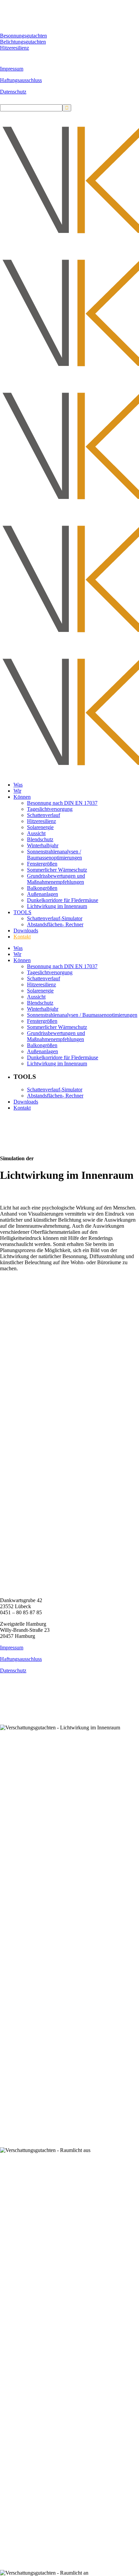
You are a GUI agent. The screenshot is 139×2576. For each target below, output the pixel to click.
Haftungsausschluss (21, 80)
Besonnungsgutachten (23, 36)
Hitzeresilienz (15, 48)
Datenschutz (13, 92)
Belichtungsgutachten (23, 42)
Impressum (12, 69)
